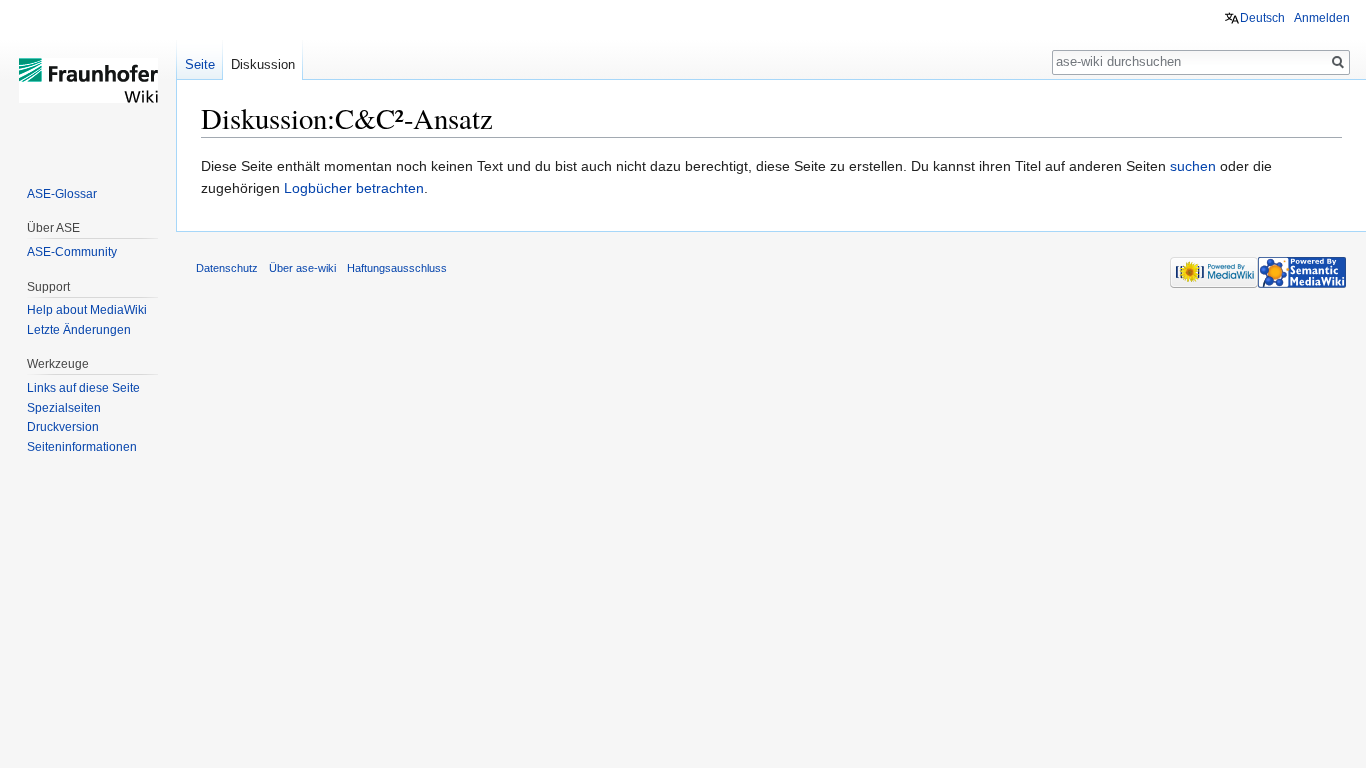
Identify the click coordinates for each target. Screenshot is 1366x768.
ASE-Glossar (62, 194)
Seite (200, 64)
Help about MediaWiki (87, 310)
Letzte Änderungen (79, 330)
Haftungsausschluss (397, 268)
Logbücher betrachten (354, 188)
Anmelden (1322, 18)
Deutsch (1262, 18)
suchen (1193, 166)
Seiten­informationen (82, 447)
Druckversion (63, 427)
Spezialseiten (64, 408)
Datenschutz (227, 268)
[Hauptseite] (88, 80)
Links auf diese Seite (83, 388)
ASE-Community (72, 252)
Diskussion (263, 64)
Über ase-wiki (302, 268)
